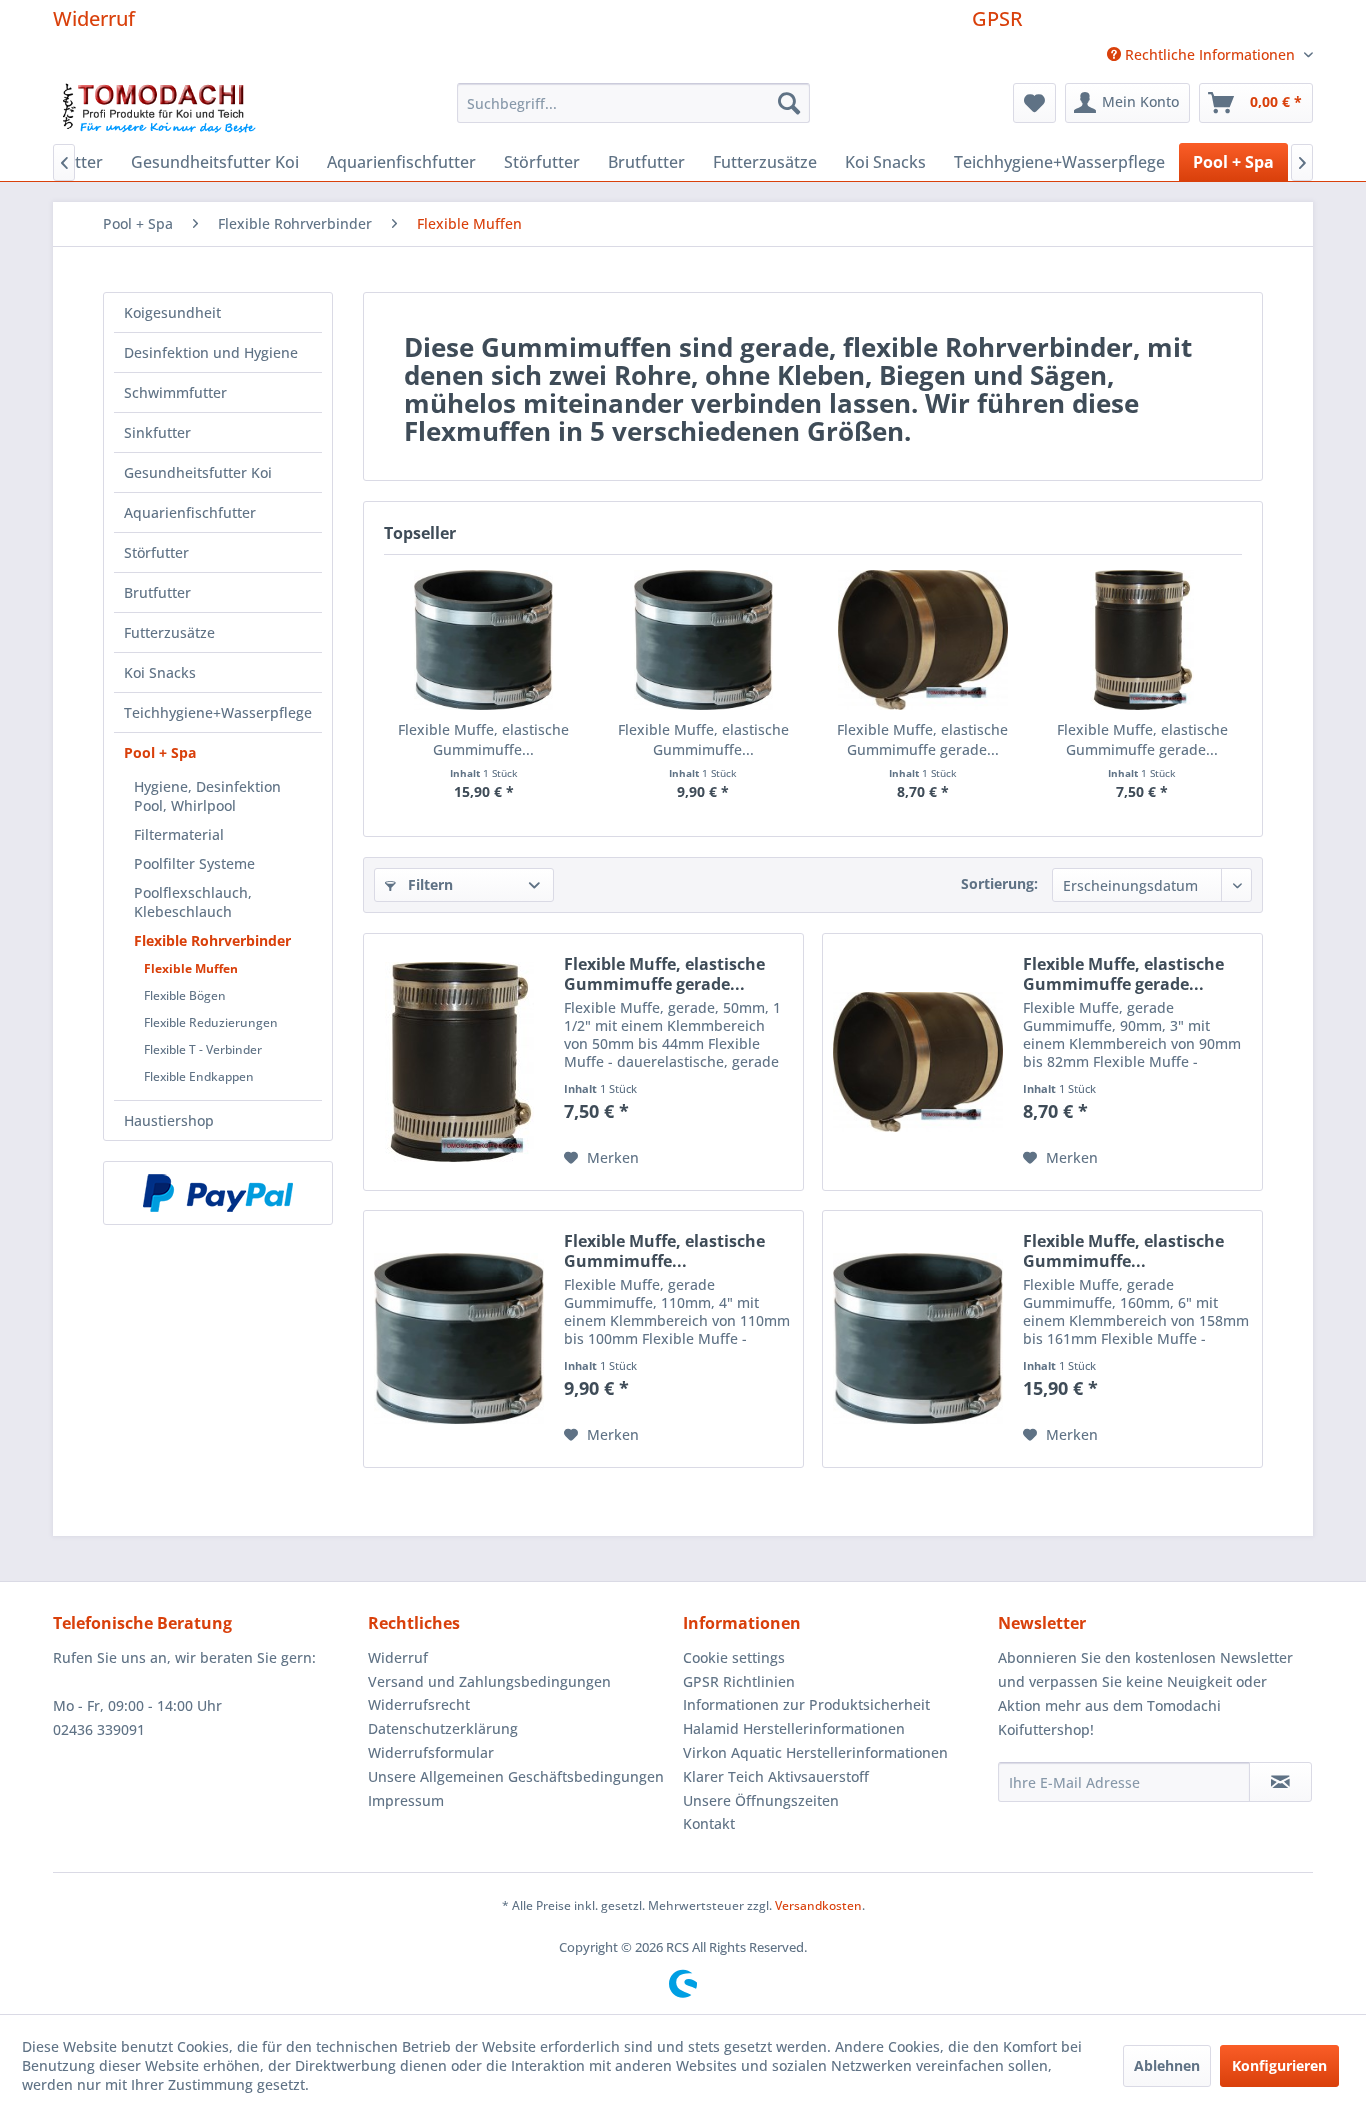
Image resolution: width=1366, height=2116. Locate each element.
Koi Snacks (160, 672)
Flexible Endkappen (199, 1076)
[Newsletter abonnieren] (1280, 1782)
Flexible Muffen (191, 968)
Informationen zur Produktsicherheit (806, 1704)
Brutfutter (157, 592)
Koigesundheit (172, 312)
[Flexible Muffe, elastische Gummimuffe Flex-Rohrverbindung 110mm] (704, 640)
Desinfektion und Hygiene (211, 352)
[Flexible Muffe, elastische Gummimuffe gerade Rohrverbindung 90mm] (923, 640)
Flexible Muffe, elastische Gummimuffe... (483, 739)
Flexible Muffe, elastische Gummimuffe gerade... (922, 739)
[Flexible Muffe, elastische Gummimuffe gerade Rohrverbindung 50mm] (1143, 640)
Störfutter (156, 552)
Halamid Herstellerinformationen (794, 1728)
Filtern (428, 884)
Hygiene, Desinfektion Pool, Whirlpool (207, 796)
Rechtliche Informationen (1210, 54)
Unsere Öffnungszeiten (761, 1800)
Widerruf (94, 18)
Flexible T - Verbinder (203, 1049)
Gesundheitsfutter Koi (198, 472)
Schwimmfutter (175, 392)
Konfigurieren (1279, 2065)
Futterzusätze (169, 632)
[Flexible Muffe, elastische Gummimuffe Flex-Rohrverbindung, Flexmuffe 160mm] (484, 640)
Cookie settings (734, 1657)
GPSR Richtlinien (739, 1681)
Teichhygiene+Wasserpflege (218, 712)
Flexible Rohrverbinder (212, 940)
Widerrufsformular (431, 1752)
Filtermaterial (179, 834)
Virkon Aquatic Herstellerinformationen (815, 1752)
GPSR (997, 18)
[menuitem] (1202, 54)
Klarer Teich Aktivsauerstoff (776, 1776)
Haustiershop (169, 1120)
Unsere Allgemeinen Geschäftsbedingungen (516, 1776)
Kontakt (709, 1823)
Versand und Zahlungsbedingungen (489, 1681)
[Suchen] (789, 103)
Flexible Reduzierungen (211, 1022)
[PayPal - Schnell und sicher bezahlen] (218, 1193)
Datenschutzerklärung (443, 1728)
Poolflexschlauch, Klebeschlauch (193, 902)
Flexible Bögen (185, 995)
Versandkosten (818, 1905)
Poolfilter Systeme (194, 863)
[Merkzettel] (1034, 103)
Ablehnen (1167, 2065)
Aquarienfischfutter (190, 512)
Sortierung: (999, 883)
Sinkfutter (157, 432)
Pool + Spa (160, 752)
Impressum (406, 1800)
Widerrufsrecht (419, 1704)
